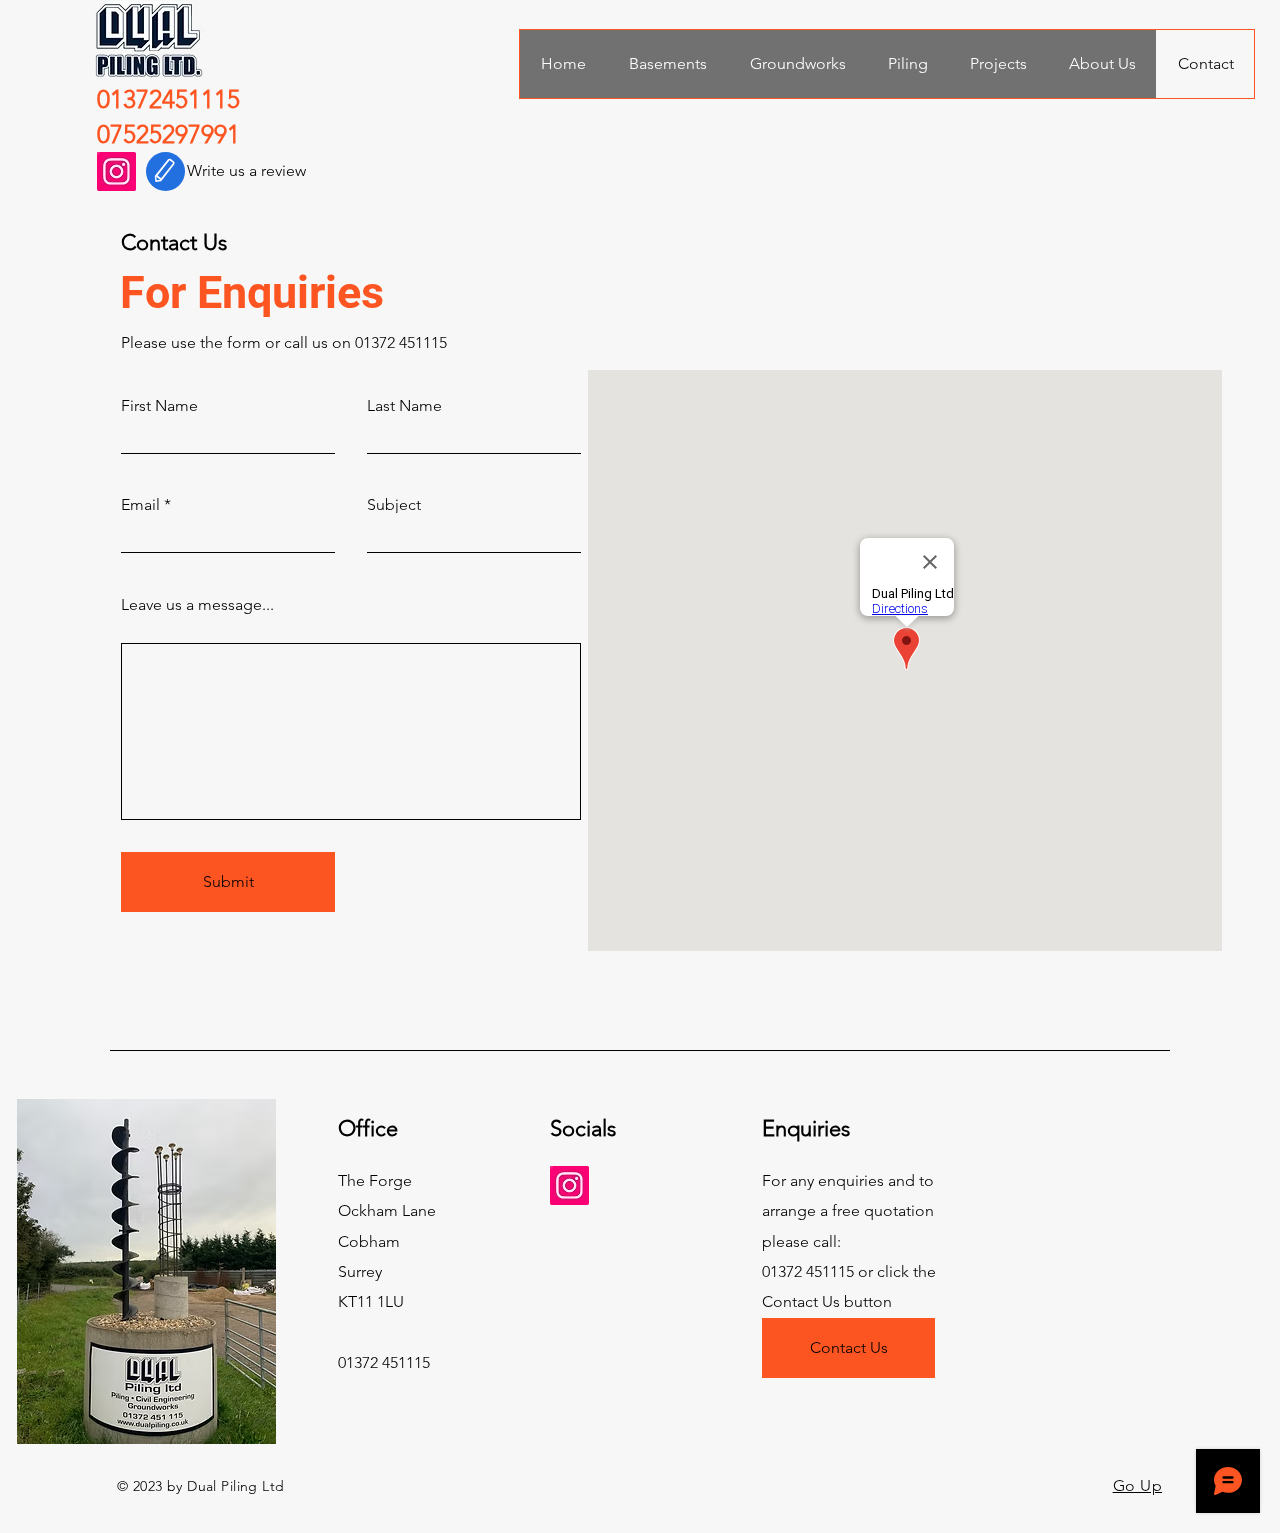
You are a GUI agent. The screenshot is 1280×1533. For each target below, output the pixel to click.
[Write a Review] (165, 171)
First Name (159, 406)
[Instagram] (116, 171)
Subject (394, 505)
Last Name (404, 406)
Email (140, 505)
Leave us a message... (197, 605)
